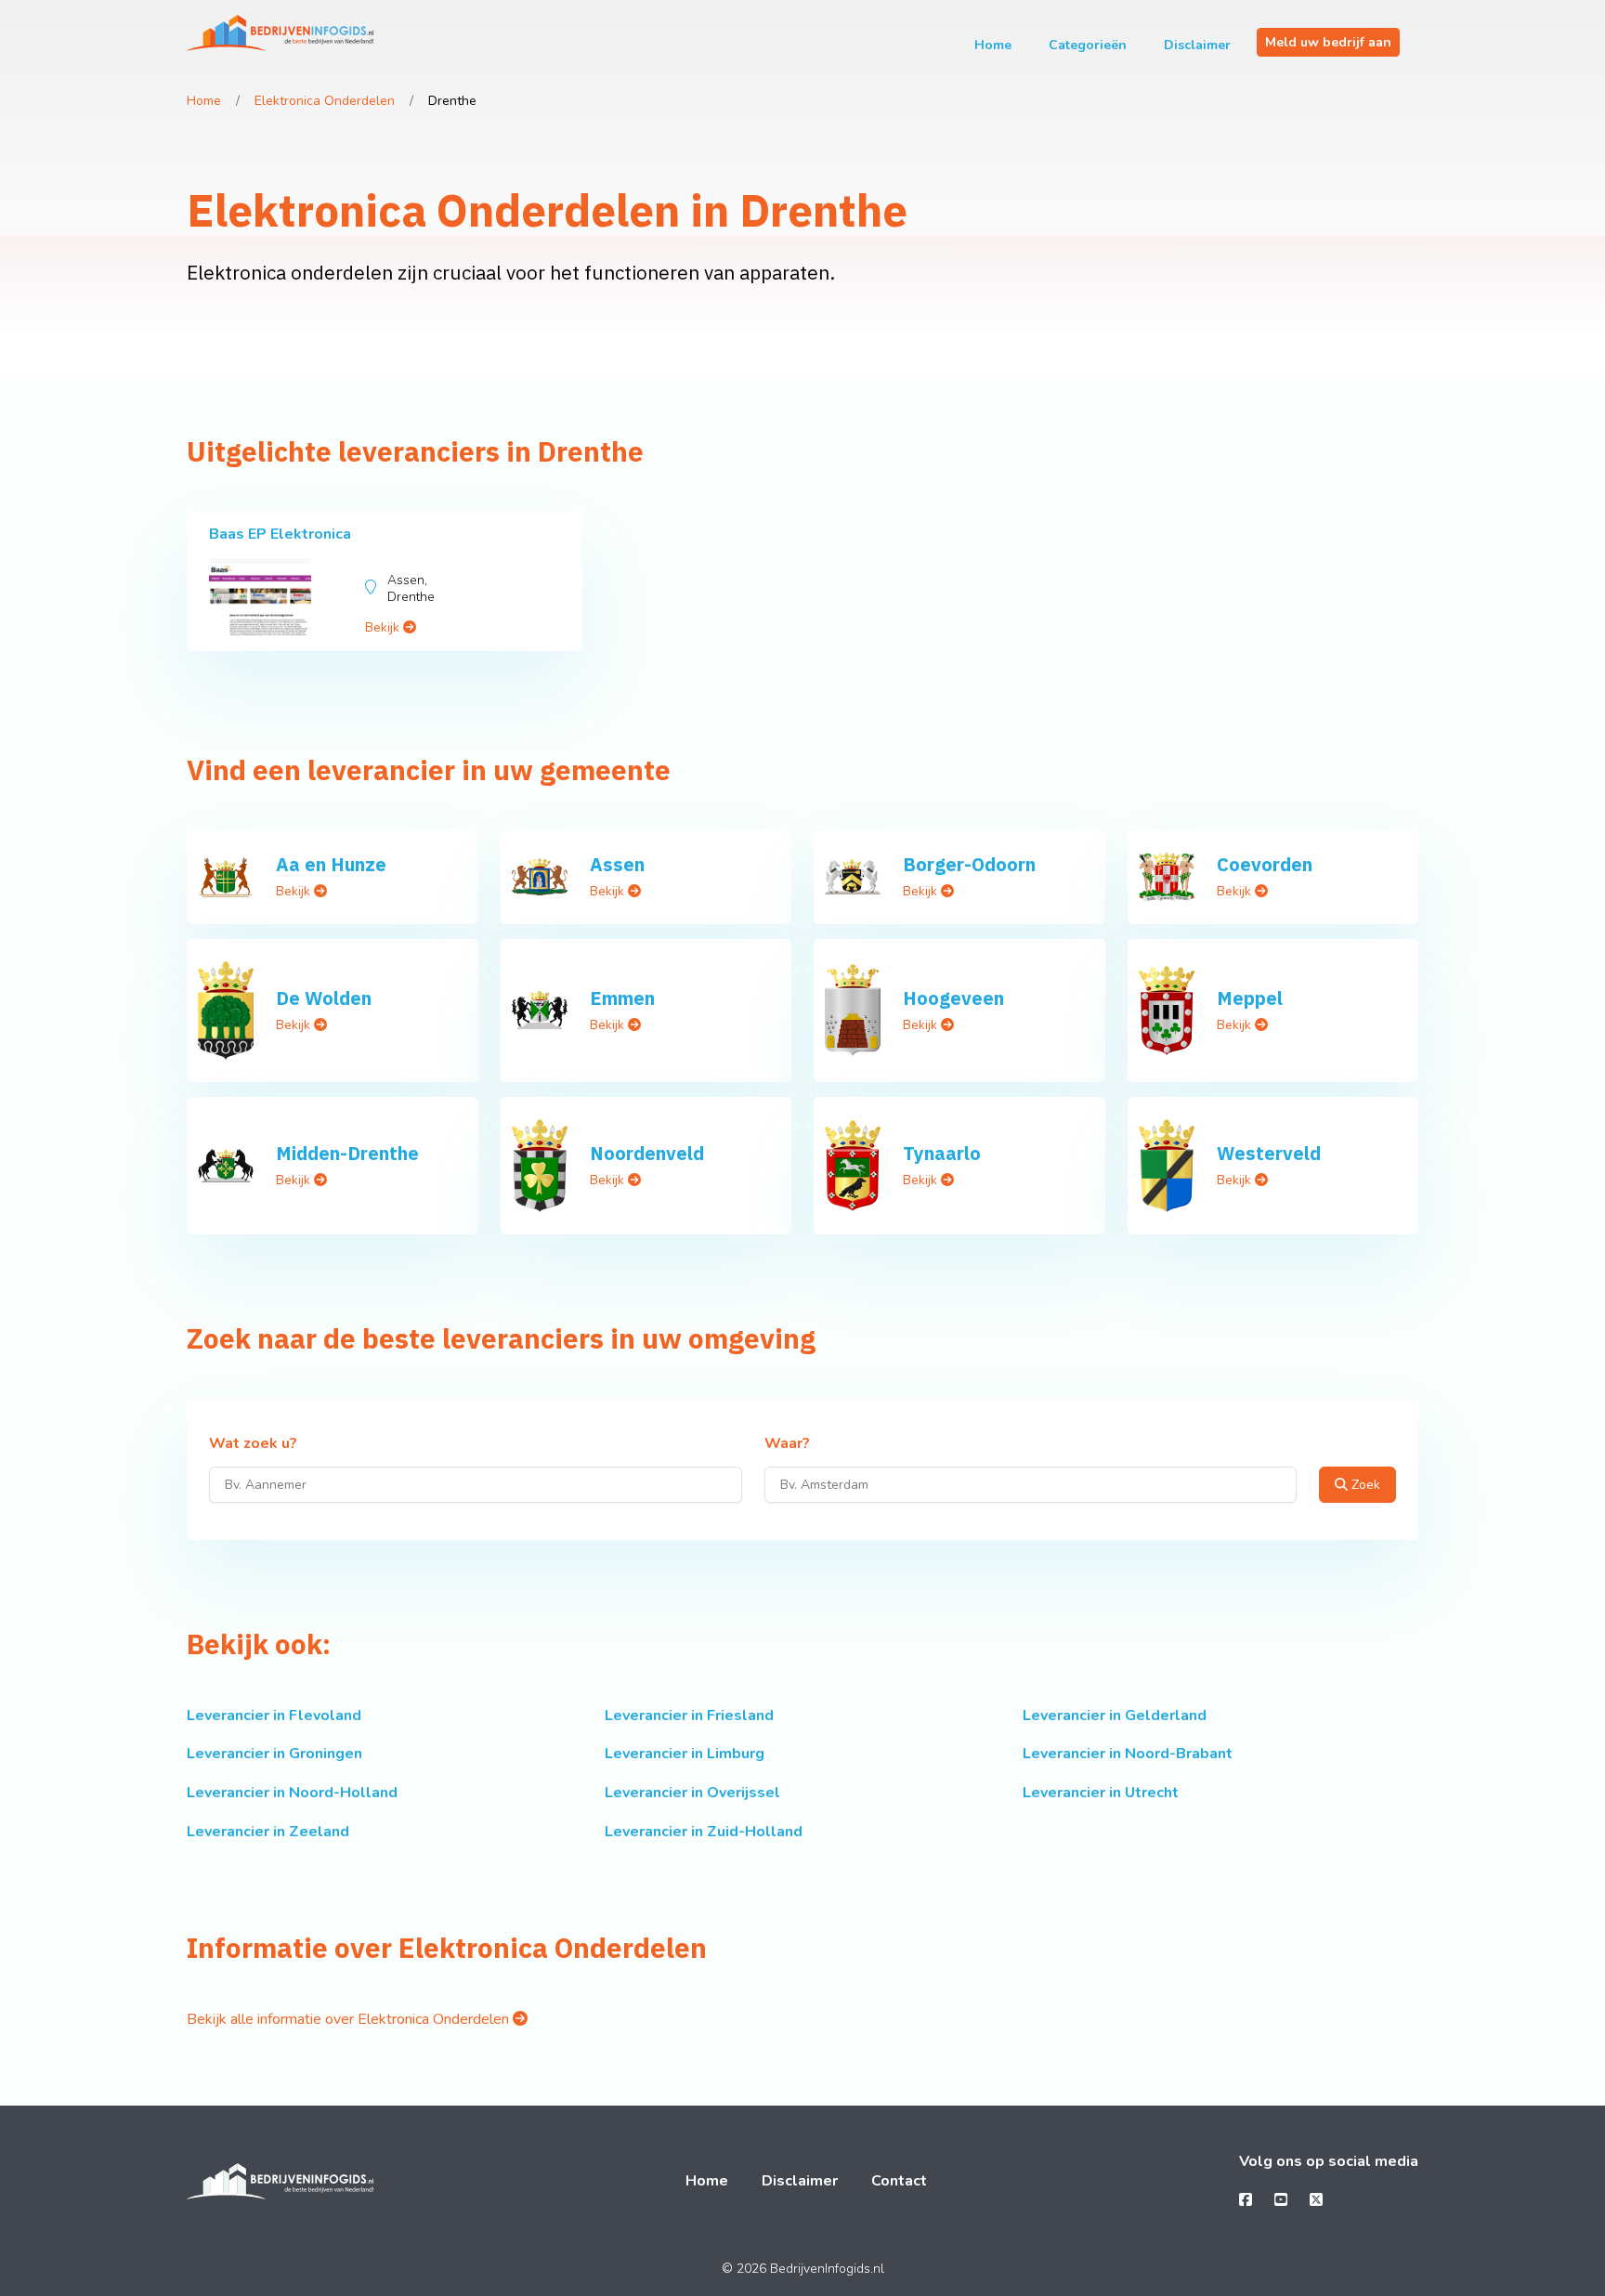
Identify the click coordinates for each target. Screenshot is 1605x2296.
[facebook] (1246, 2200)
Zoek (1364, 1485)
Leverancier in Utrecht (1101, 1793)
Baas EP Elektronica (280, 534)
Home (993, 45)
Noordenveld (647, 1153)
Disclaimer (1197, 45)
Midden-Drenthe (347, 1153)
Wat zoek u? (253, 1444)
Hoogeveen (953, 998)
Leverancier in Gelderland (1115, 1715)
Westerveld (1269, 1153)
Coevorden (1265, 864)
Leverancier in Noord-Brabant (1128, 1754)
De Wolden (324, 998)
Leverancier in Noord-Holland (292, 1793)
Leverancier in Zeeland (268, 1832)
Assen (617, 864)
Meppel (1250, 998)
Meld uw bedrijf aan (1328, 42)
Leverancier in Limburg (685, 1754)
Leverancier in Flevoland (274, 1715)
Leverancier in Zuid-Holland (704, 1832)
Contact (899, 2181)
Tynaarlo (942, 1153)
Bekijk (384, 627)
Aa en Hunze (331, 864)
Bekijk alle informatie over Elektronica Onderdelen (350, 2019)
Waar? (787, 1444)
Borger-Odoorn (969, 864)
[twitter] (1316, 2200)
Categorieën (1088, 45)
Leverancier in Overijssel (692, 1793)
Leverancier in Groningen (274, 1754)
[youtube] (1281, 2200)
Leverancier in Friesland (689, 1715)
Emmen (622, 998)
